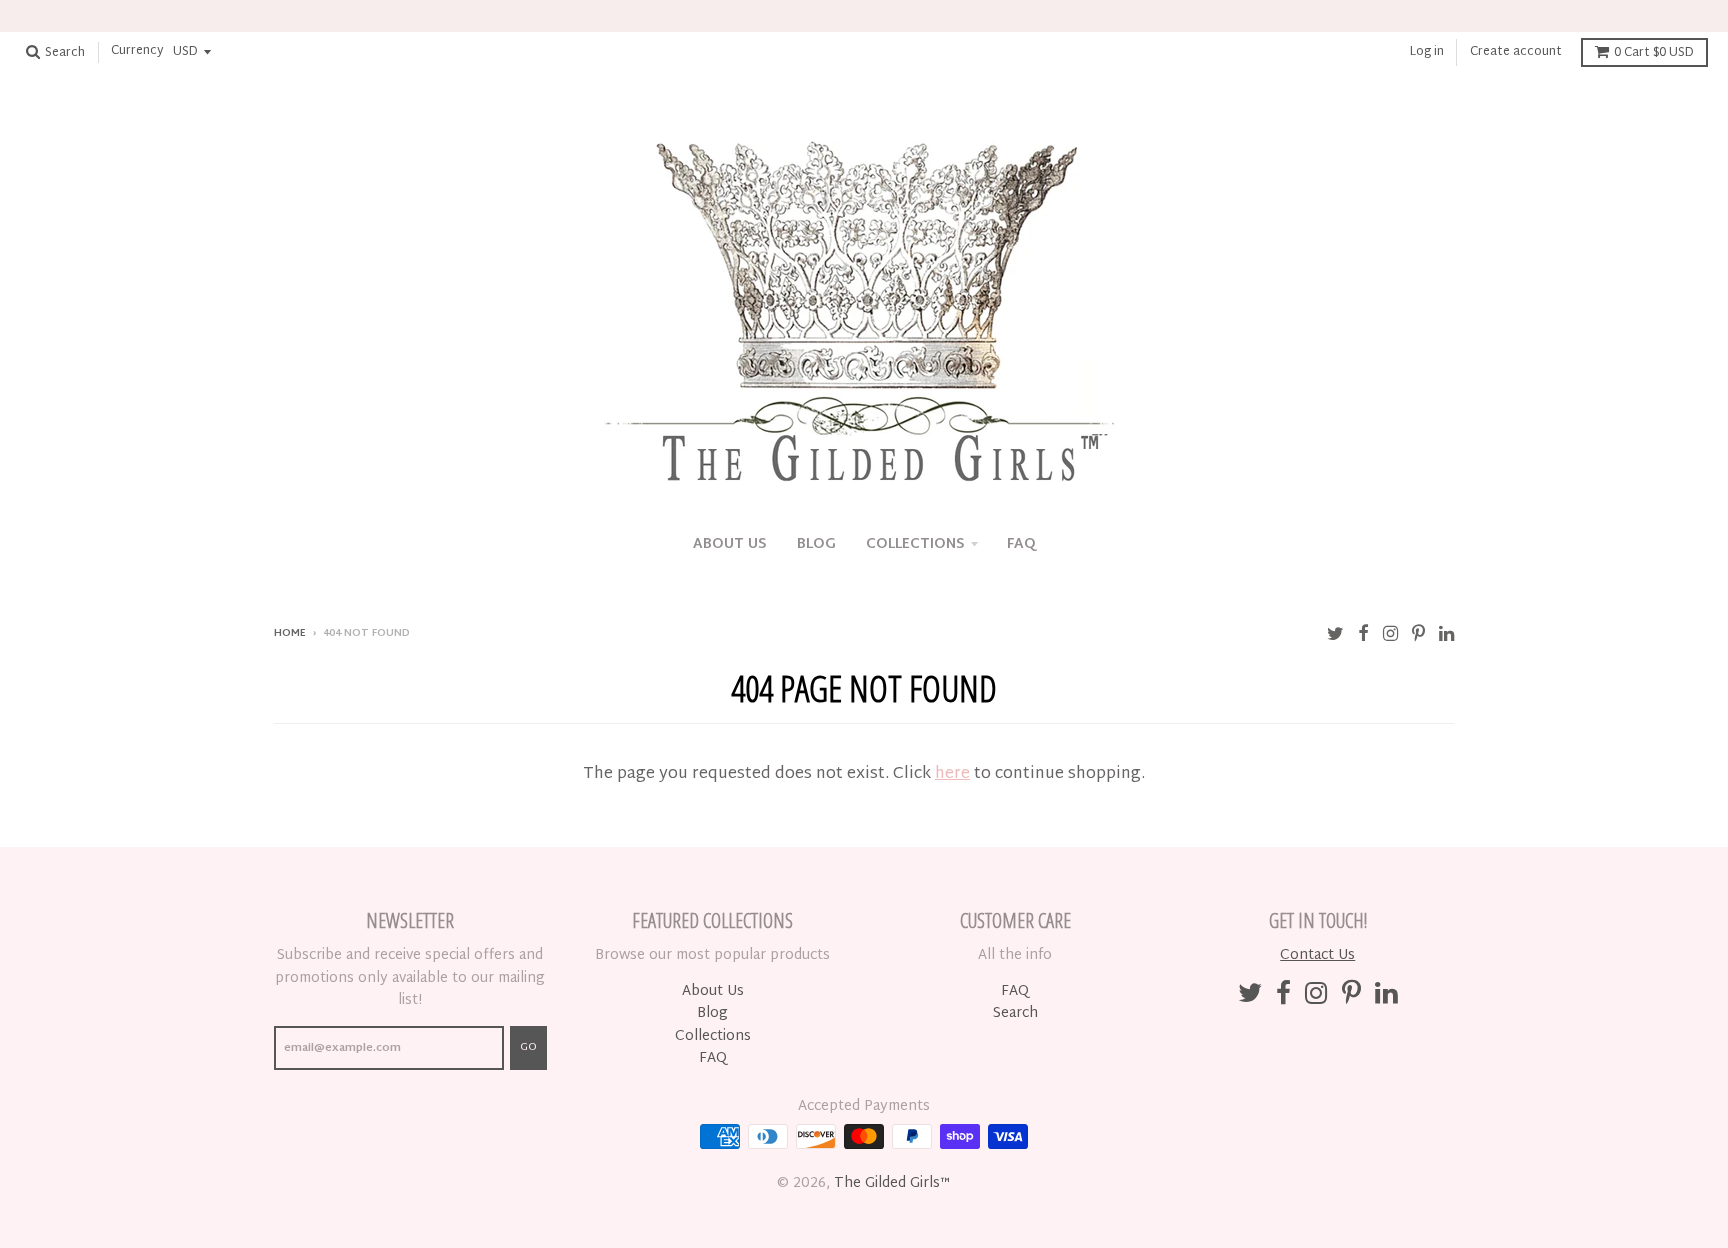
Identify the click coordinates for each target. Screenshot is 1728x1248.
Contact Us (1317, 955)
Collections (915, 544)
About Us (730, 544)
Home (290, 633)
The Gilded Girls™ (892, 1183)
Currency (137, 52)
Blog (816, 544)
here (952, 774)
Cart (1654, 53)
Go (528, 1047)
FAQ (1021, 544)
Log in (1427, 52)
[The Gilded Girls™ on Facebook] (1363, 635)
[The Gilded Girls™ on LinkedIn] (1446, 635)
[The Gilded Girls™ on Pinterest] (1418, 635)
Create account (1516, 52)
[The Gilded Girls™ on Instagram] (1390, 635)
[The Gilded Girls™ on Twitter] (1335, 635)
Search (1015, 1013)
